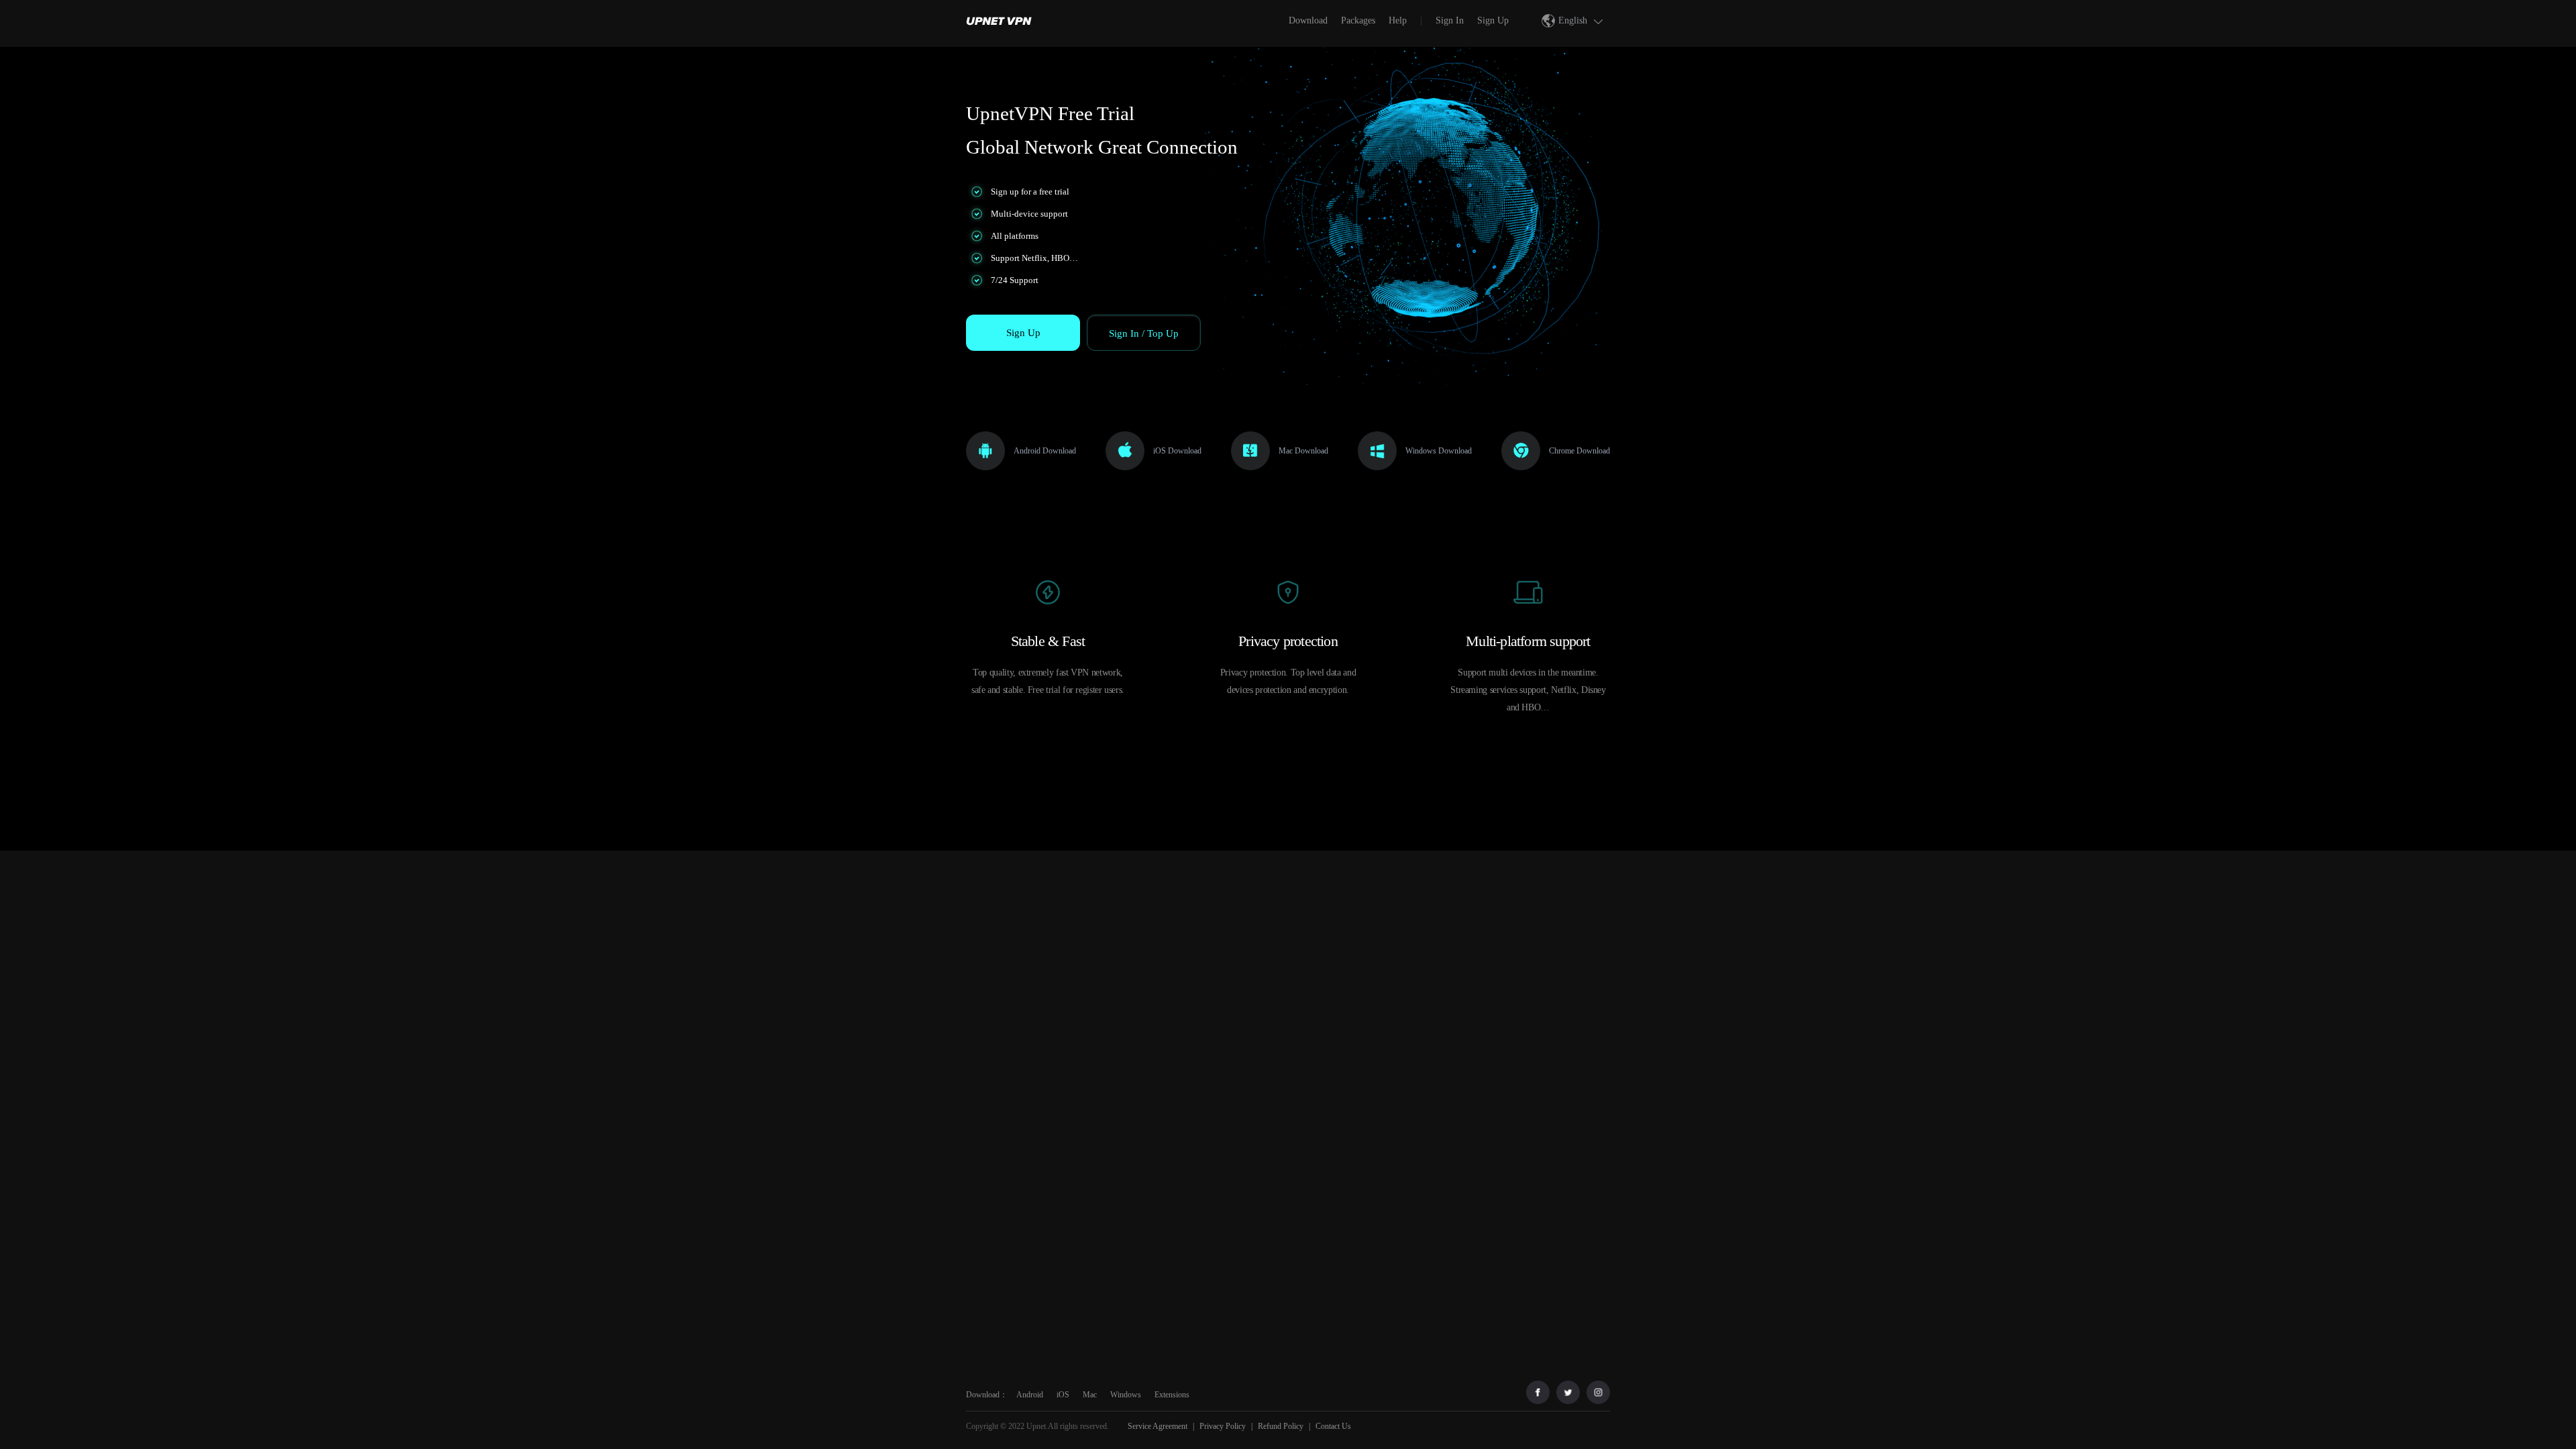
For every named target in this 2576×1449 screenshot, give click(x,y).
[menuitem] (1002, 20)
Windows (1126, 1395)
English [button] (1573, 20)
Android (1030, 1395)
